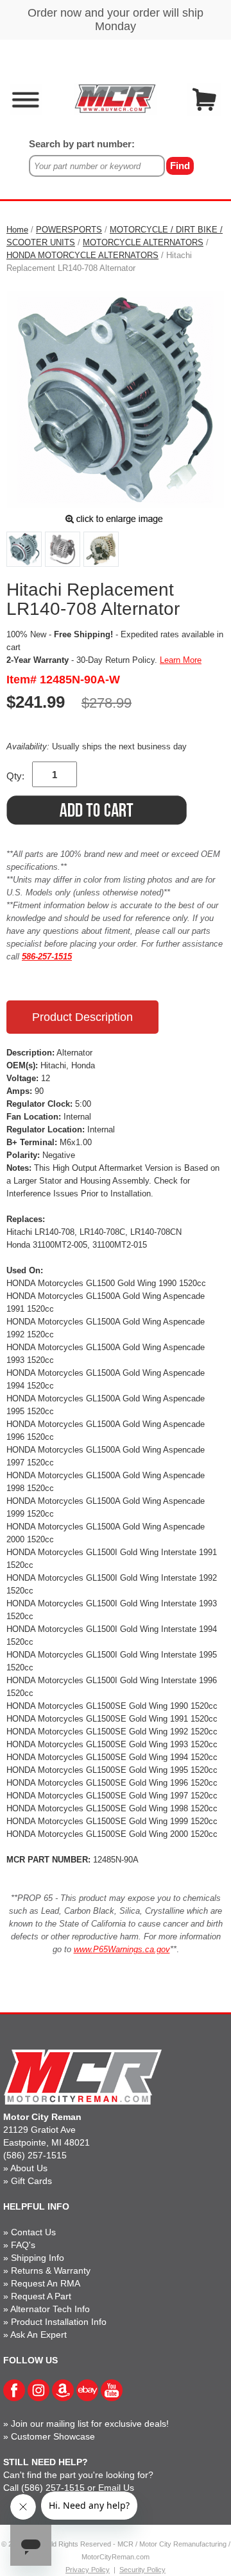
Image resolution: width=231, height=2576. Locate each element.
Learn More (181, 660)
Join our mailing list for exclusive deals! (90, 2424)
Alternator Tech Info (50, 2309)
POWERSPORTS (69, 230)
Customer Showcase (53, 2436)
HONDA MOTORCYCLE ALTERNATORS (82, 255)
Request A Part (41, 2296)
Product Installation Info (59, 2322)
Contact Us (33, 2232)
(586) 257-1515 (35, 2155)
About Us (29, 2168)
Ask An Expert (38, 2335)
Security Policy (142, 2570)
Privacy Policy (88, 2570)
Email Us (116, 2488)
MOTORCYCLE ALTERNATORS (143, 242)
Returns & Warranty (51, 2270)
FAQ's (23, 2245)
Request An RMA (46, 2283)
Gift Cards (31, 2181)
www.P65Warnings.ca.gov (122, 1949)
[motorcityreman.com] (115, 98)
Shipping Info (38, 2258)
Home (17, 230)
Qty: (15, 776)
